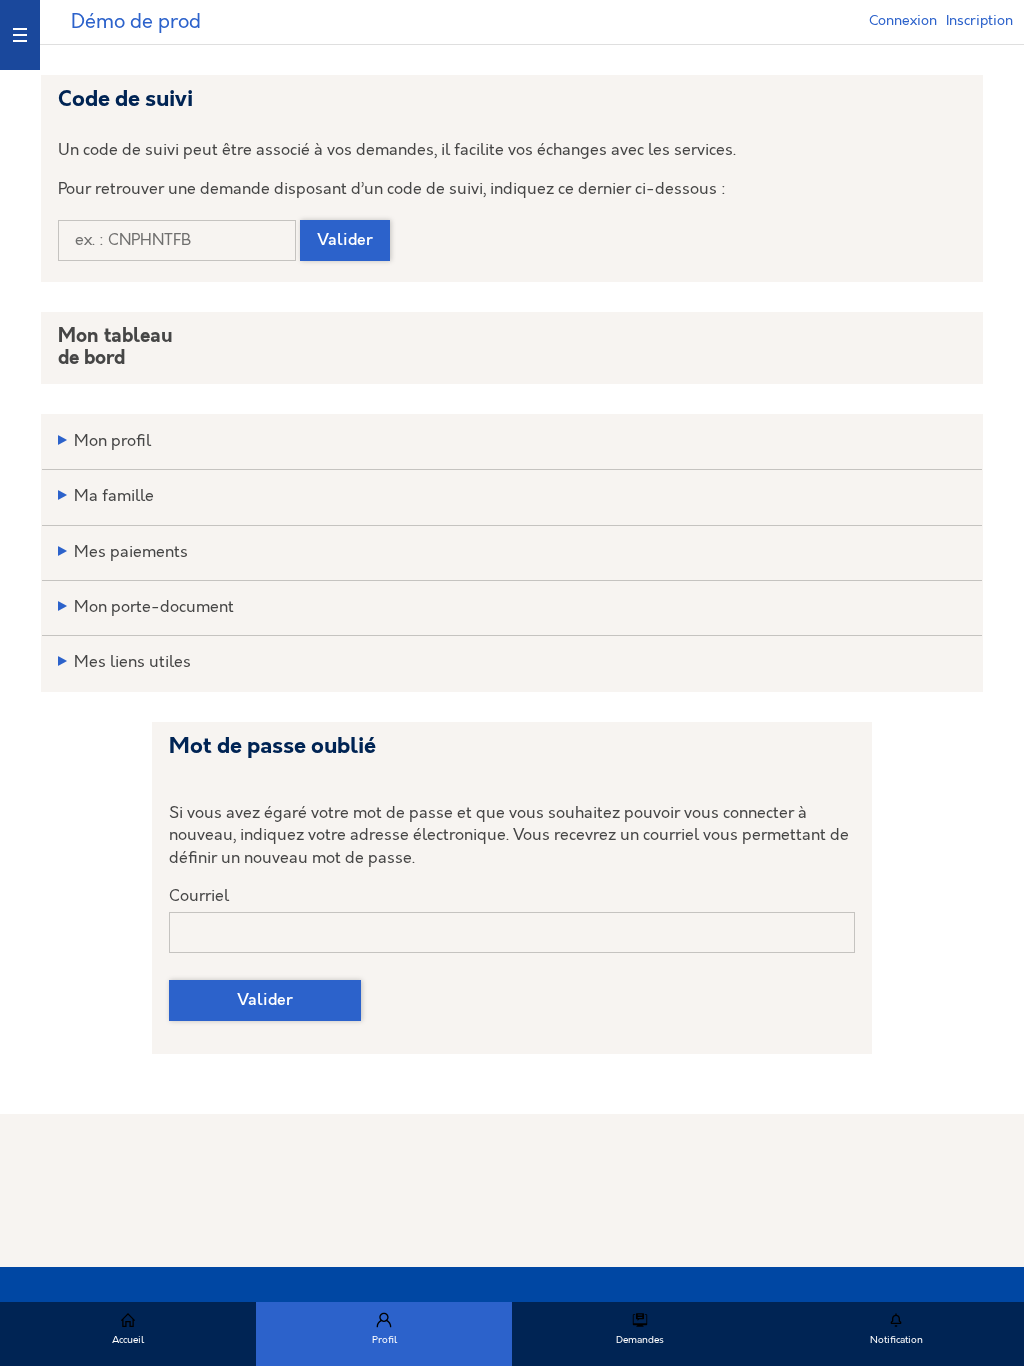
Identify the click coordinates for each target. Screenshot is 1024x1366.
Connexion (903, 21)
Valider (345, 240)
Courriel (199, 896)
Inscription (979, 21)
